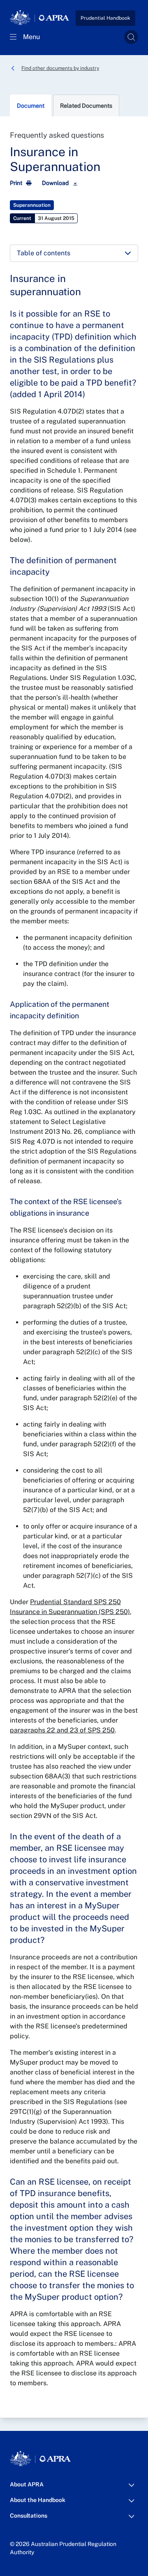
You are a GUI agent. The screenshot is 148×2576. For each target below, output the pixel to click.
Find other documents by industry (60, 68)
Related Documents (86, 106)
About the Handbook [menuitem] (38, 2502)
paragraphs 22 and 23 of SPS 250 (62, 1730)
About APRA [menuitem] (27, 2487)
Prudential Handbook (105, 18)
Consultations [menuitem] (29, 2518)
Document (31, 106)
